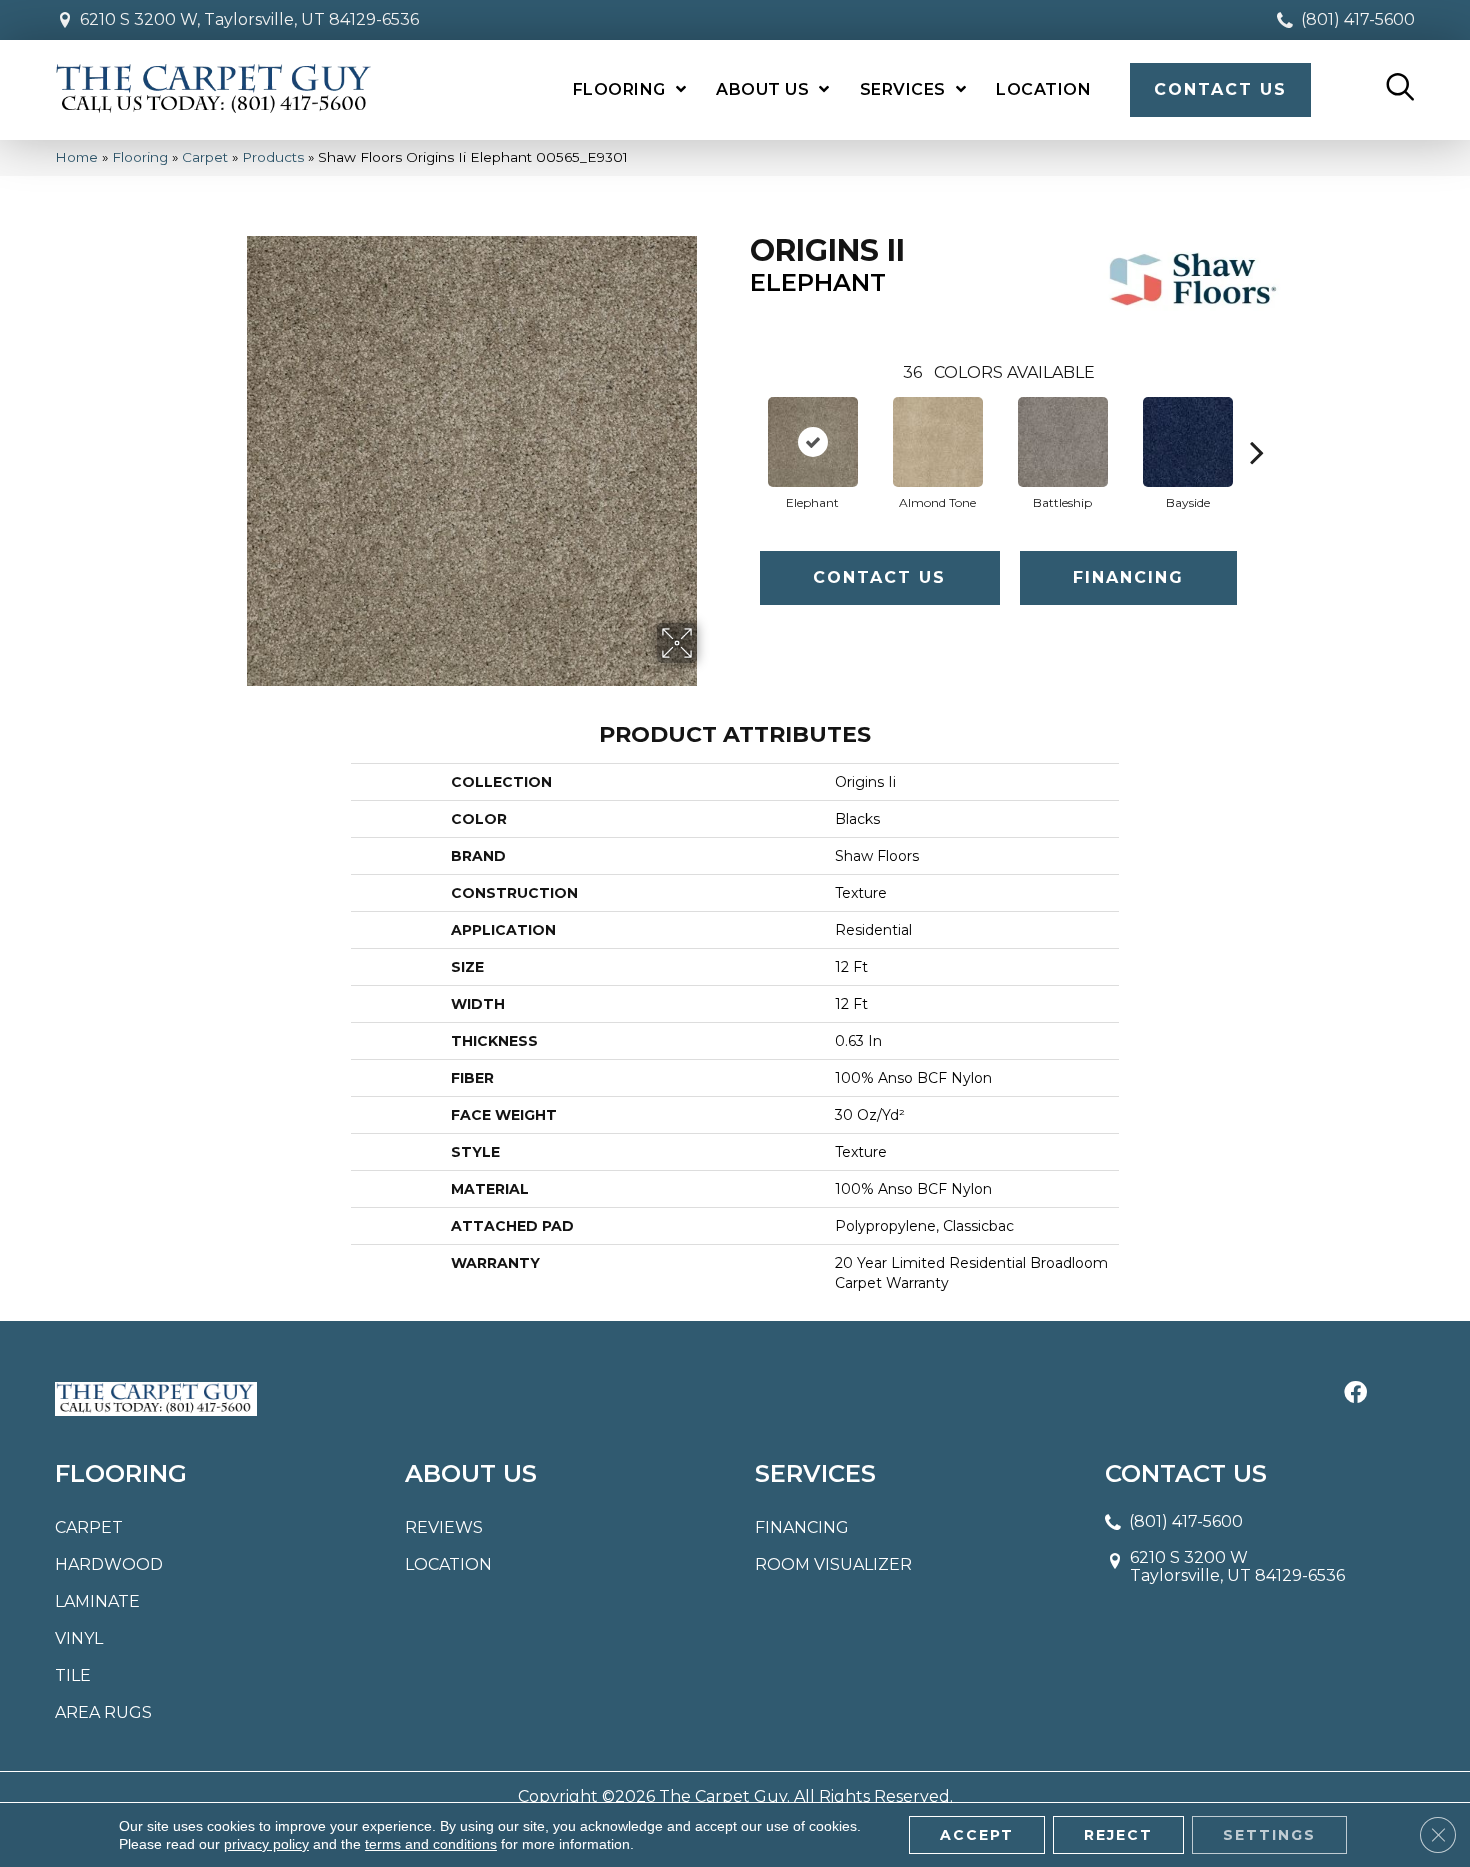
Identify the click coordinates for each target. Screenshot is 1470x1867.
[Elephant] (813, 442)
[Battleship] (1063, 442)
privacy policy (266, 1844)
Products (273, 157)
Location (448, 1564)
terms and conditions (431, 1844)
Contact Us (879, 577)
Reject (1118, 1835)
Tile (73, 1675)
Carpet (205, 157)
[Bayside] (1188, 442)
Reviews (444, 1527)
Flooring (140, 157)
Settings (1269, 1835)
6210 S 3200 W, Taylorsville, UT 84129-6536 (249, 19)
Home (76, 157)
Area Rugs (103, 1712)
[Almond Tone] (938, 442)
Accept (977, 1835)
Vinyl (79, 1638)
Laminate (97, 1601)
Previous (740, 422)
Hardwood (109, 1564)
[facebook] (1355, 1394)
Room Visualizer (833, 1564)
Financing (1128, 577)
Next (1257, 422)
